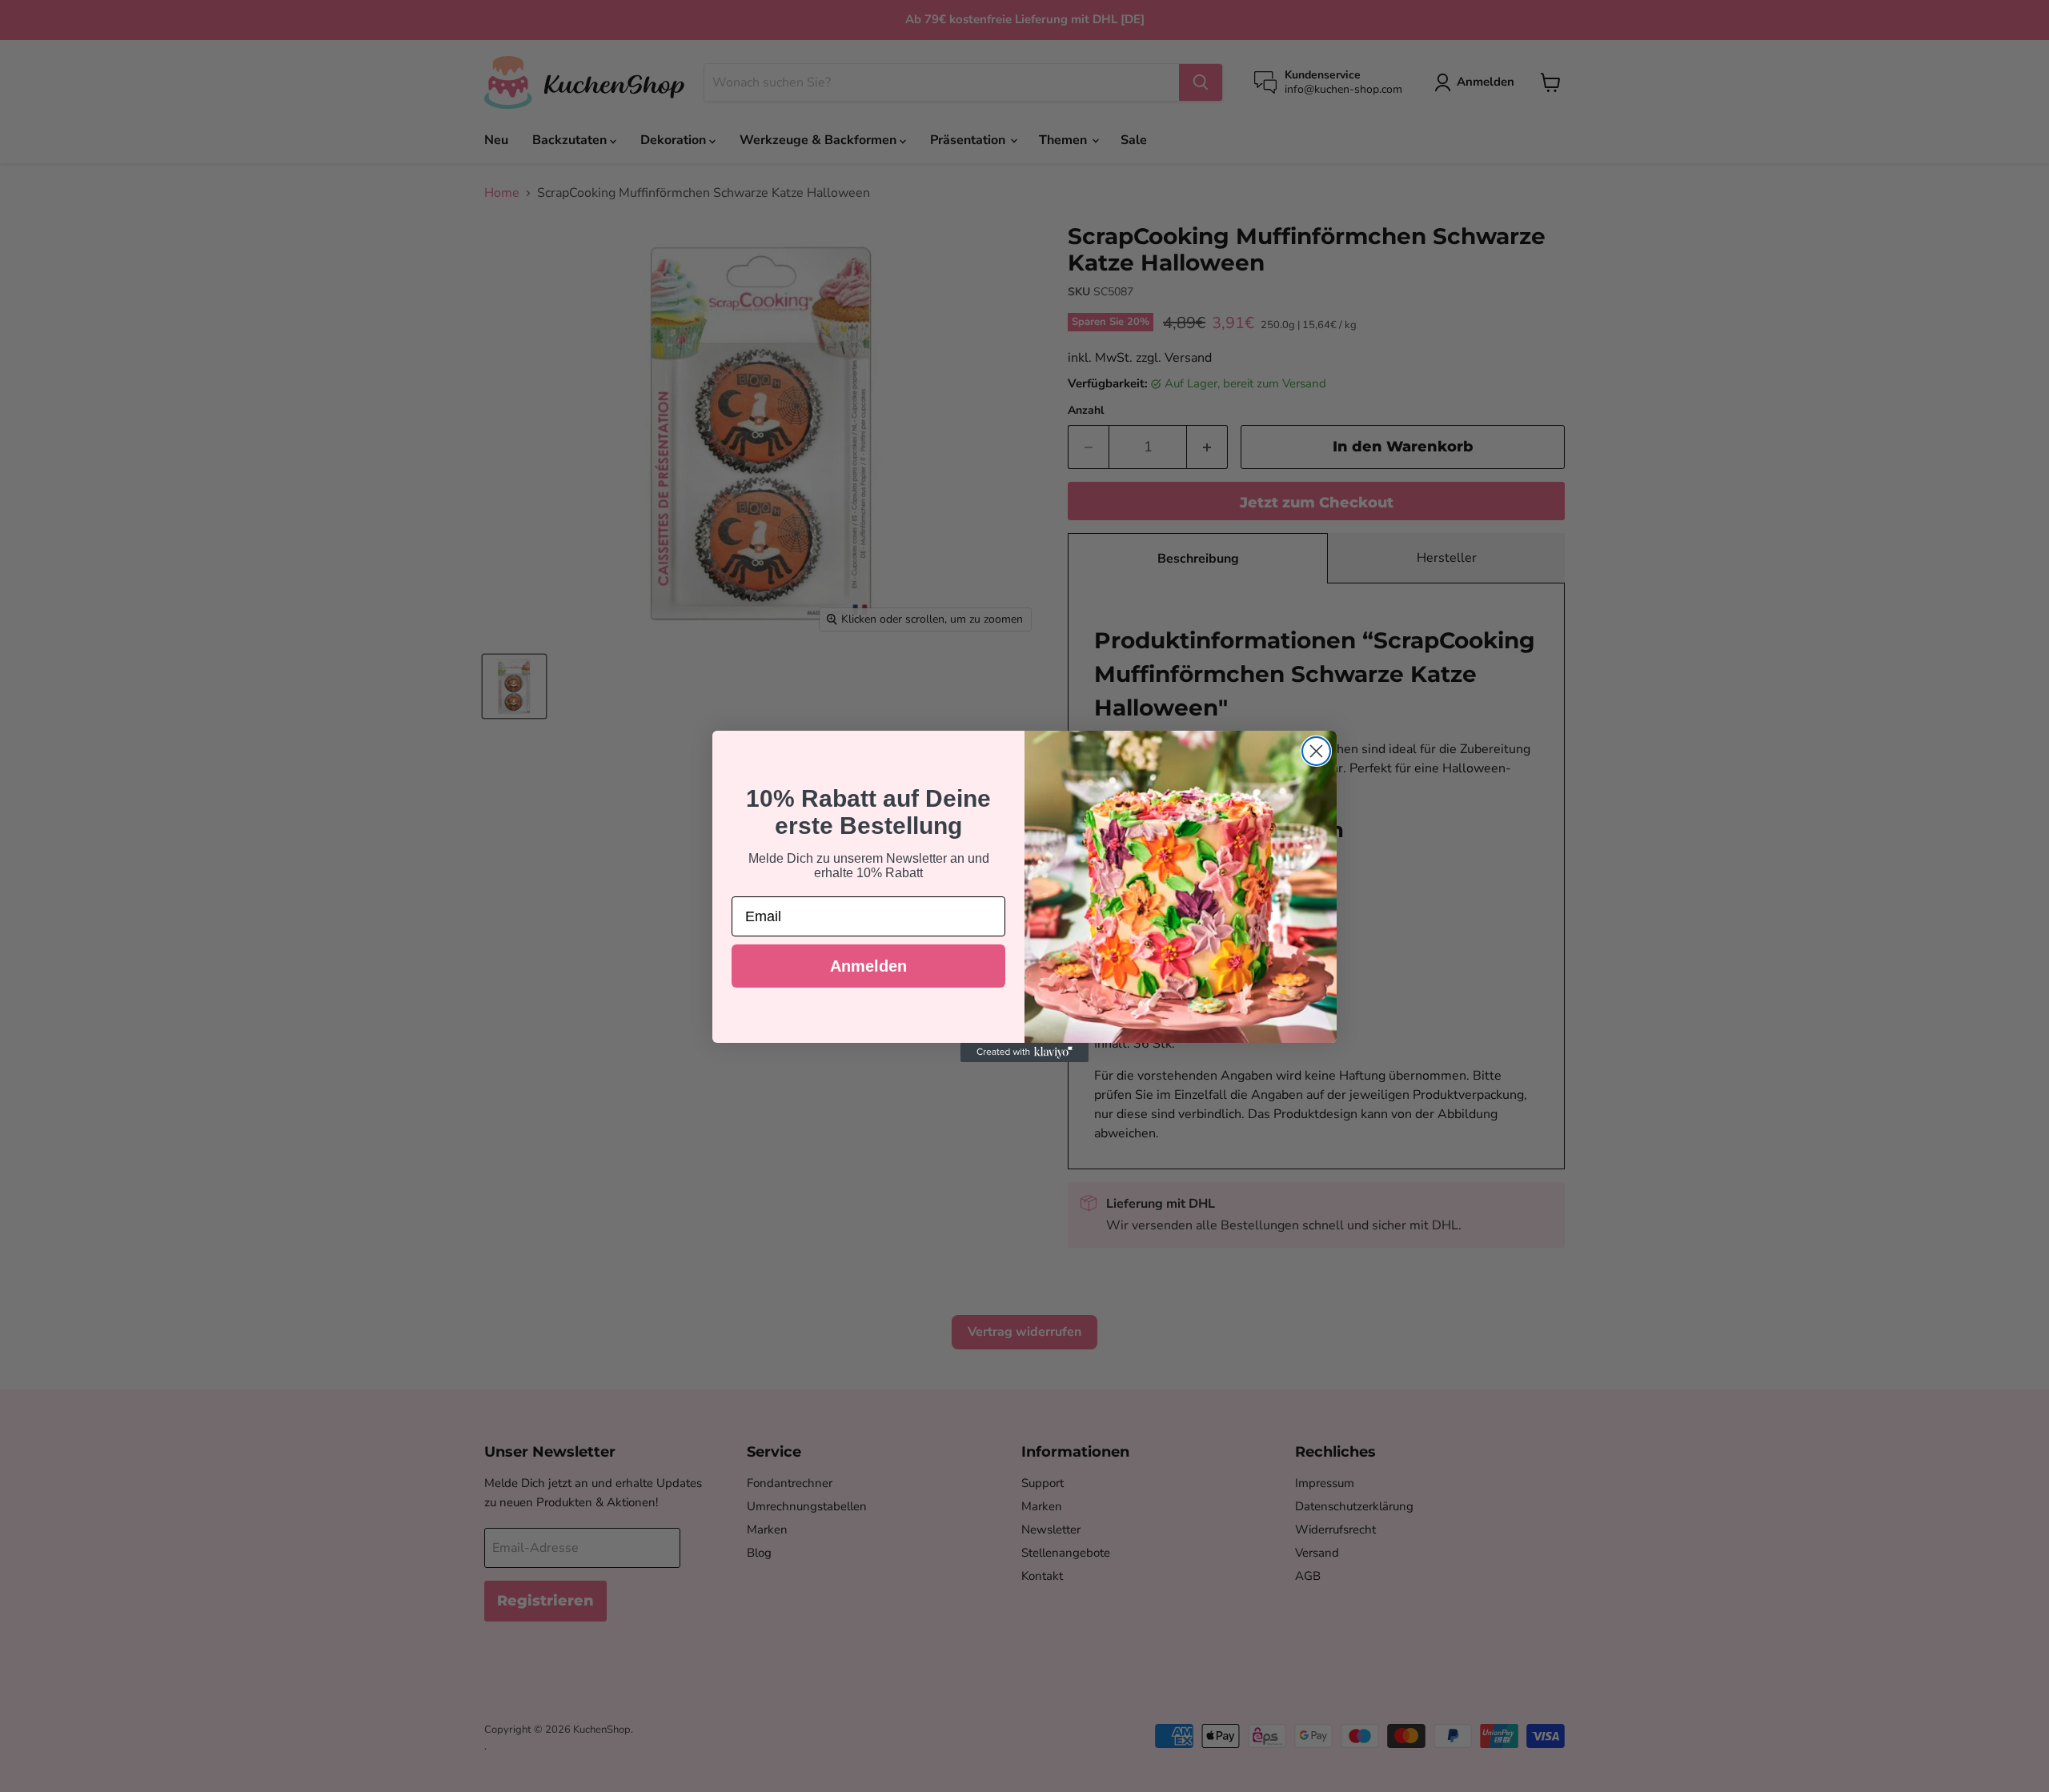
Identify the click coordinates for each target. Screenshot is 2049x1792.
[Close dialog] (1316, 751)
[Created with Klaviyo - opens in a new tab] (1024, 1052)
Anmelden (868, 966)
